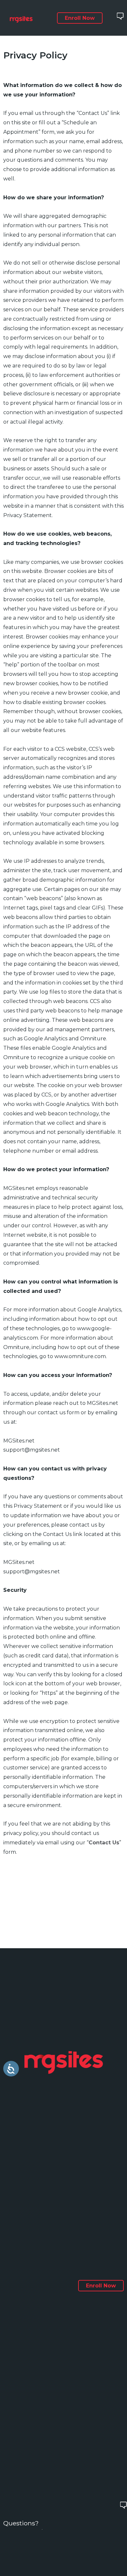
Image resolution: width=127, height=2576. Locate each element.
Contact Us (104, 1843)
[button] (80, 18)
